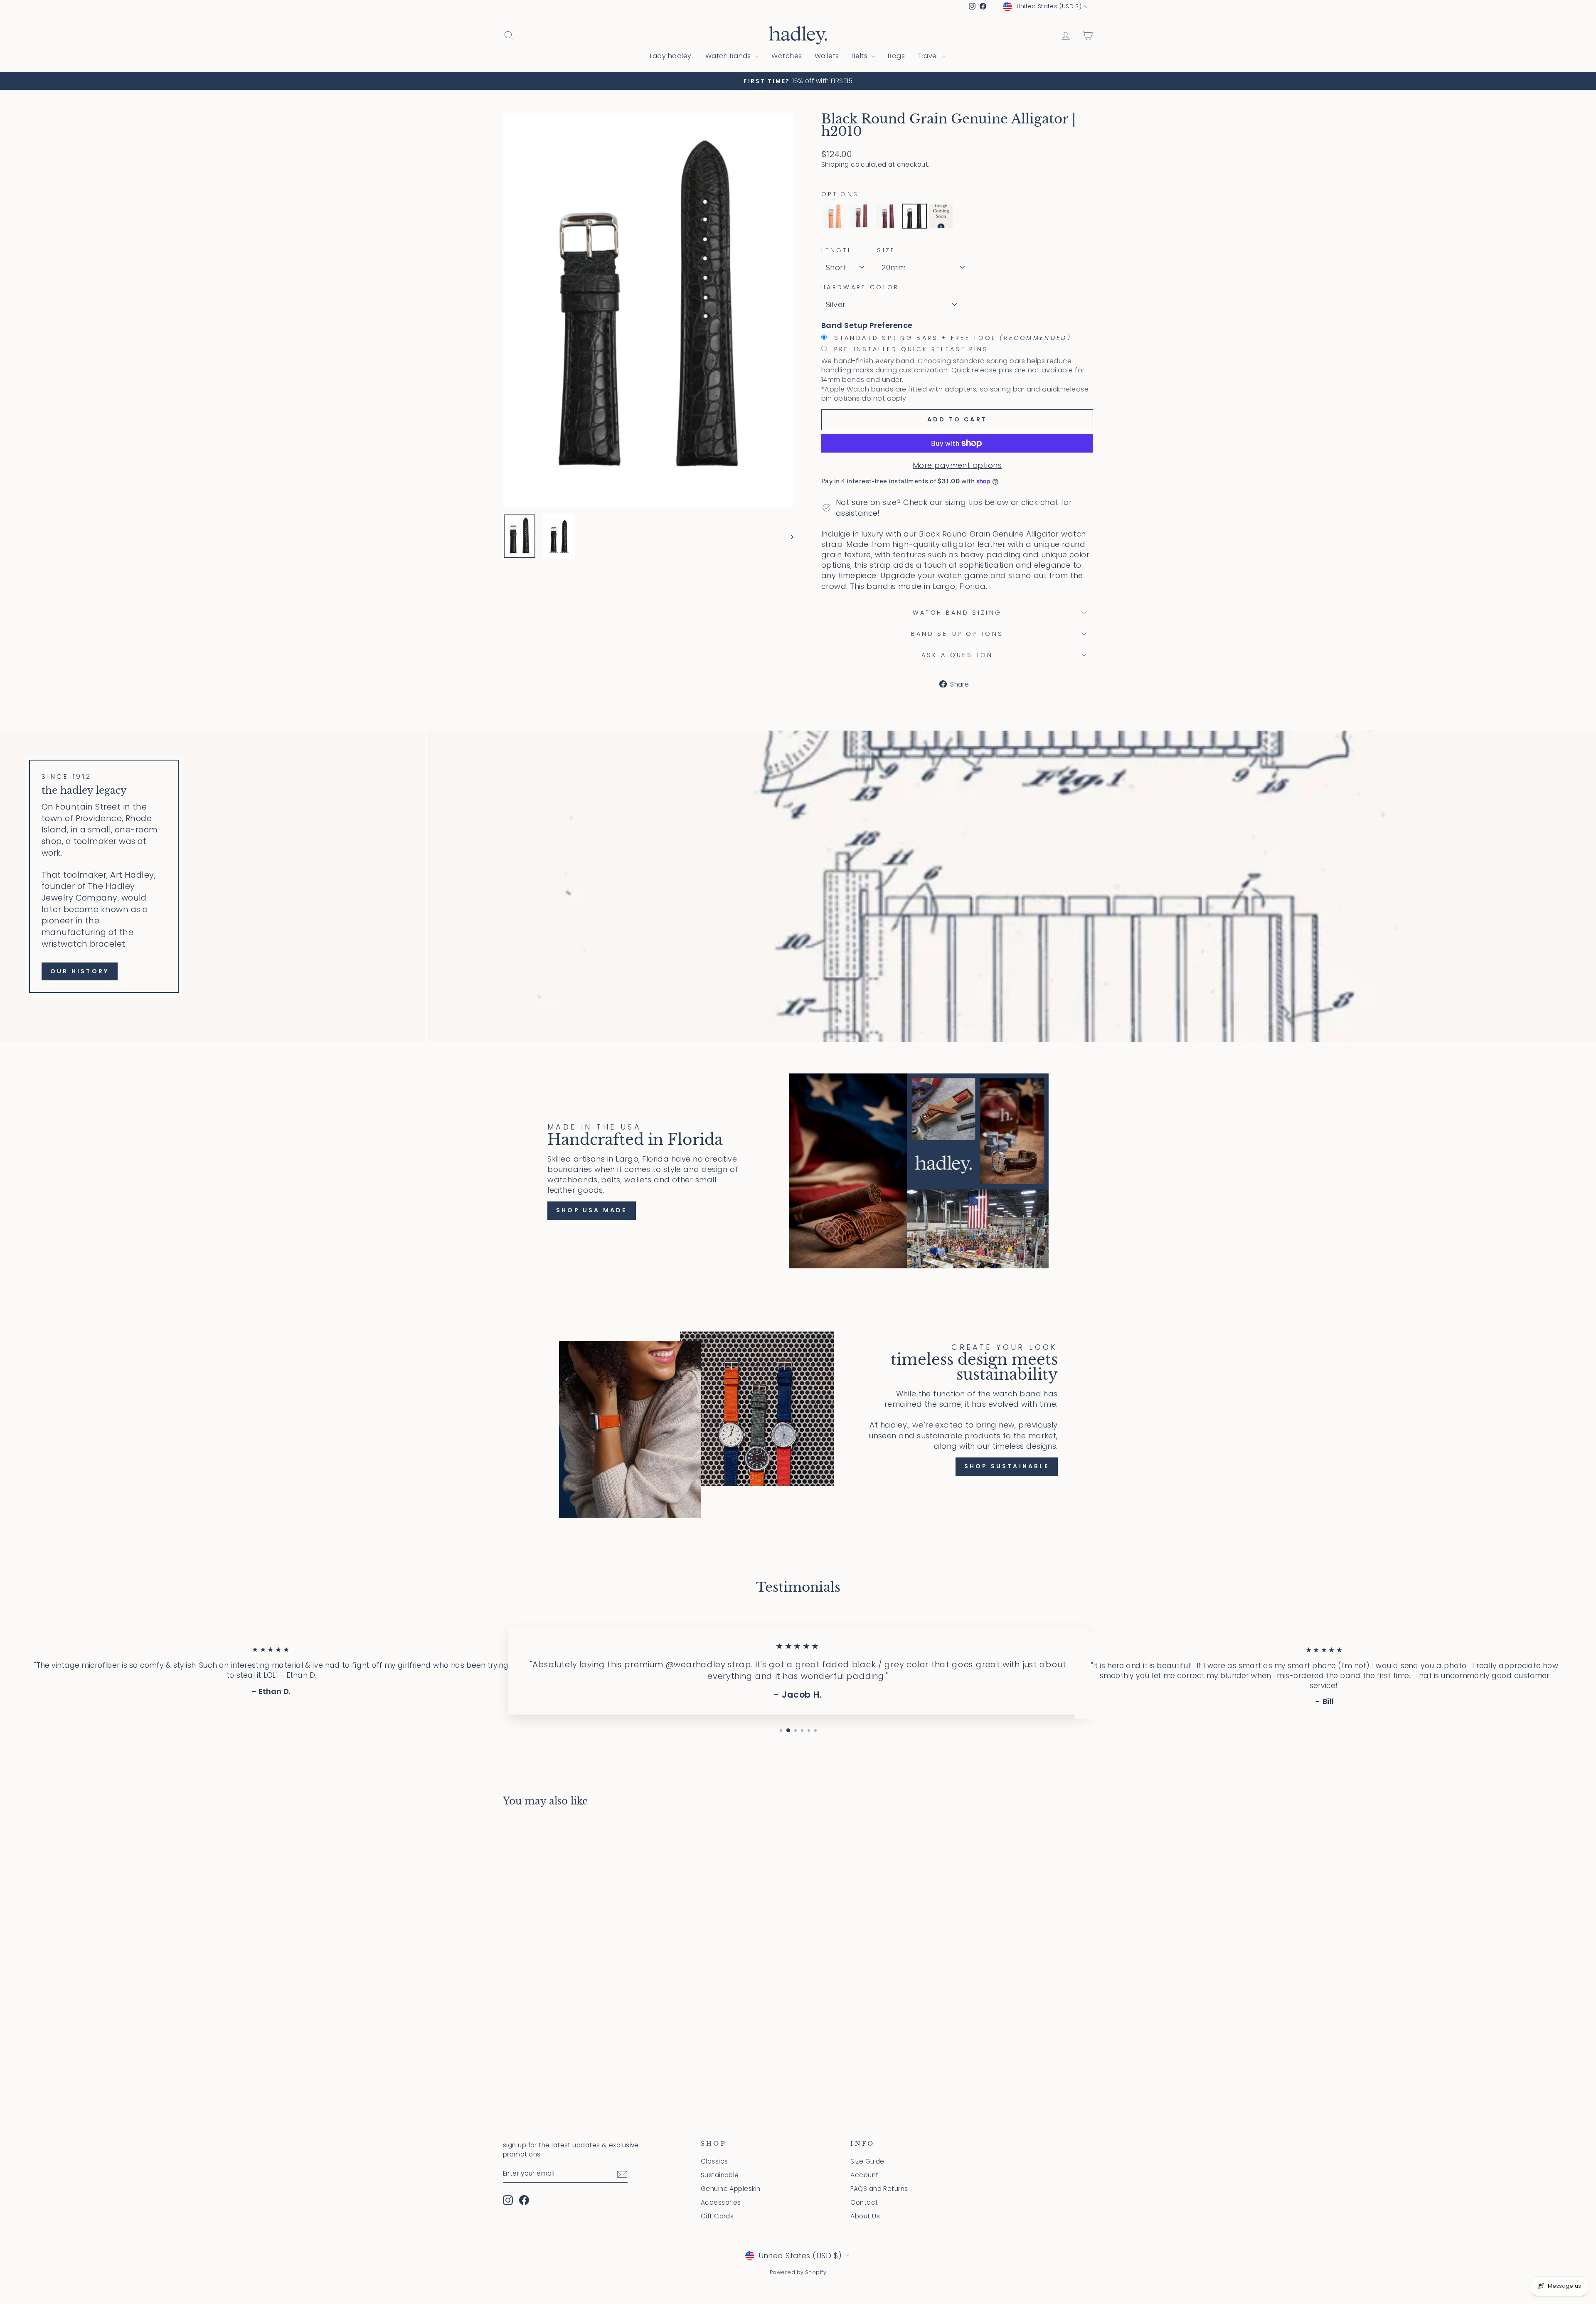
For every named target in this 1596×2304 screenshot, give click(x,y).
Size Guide (867, 2161)
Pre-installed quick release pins (910, 349)
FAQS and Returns (879, 2189)
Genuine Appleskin (731, 2189)
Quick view (573, 2027)
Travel (929, 56)
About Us (865, 2216)
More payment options (957, 465)
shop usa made (592, 1210)
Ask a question (957, 655)
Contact (864, 2202)
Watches (787, 56)
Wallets (827, 56)
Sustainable (720, 2175)
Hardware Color (860, 287)
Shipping (835, 164)
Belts (861, 56)
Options (840, 194)
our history (80, 971)
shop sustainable (1007, 1466)
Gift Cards (717, 2216)
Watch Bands (729, 56)
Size (886, 250)
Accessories (721, 2202)
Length (837, 250)
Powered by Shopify (798, 2272)
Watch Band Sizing (957, 613)
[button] (835, 216)
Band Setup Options (957, 634)
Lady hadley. (671, 56)
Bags (896, 56)
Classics (714, 2161)
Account (864, 2175)
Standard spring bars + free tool (951, 338)
